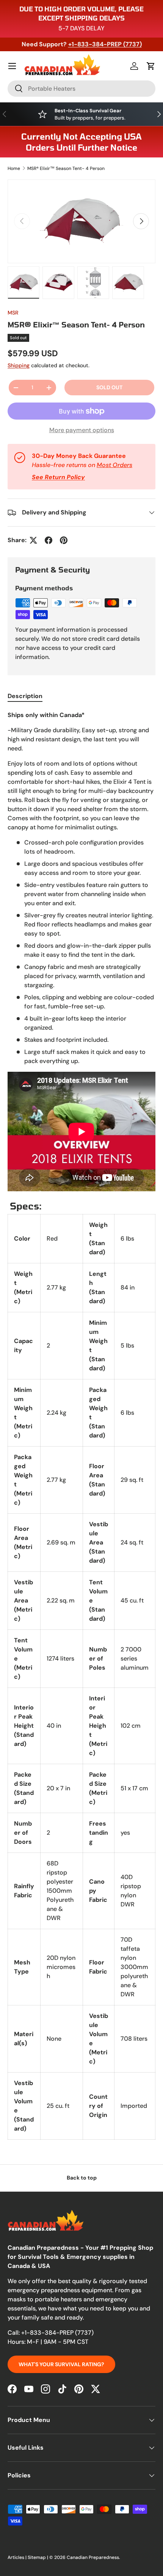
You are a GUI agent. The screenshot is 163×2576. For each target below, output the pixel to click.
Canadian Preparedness (93, 2557)
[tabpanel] (81, 1425)
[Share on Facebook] (49, 540)
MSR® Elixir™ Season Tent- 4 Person (66, 168)
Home (14, 168)
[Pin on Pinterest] (64, 540)
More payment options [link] (82, 430)
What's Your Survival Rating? (61, 2364)
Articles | (18, 2557)
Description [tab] (25, 696)
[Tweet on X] (33, 540)
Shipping (19, 365)
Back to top (82, 2178)
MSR (13, 313)
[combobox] (81, 89)
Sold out (109, 387)
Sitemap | (38, 2557)
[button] (151, 66)
